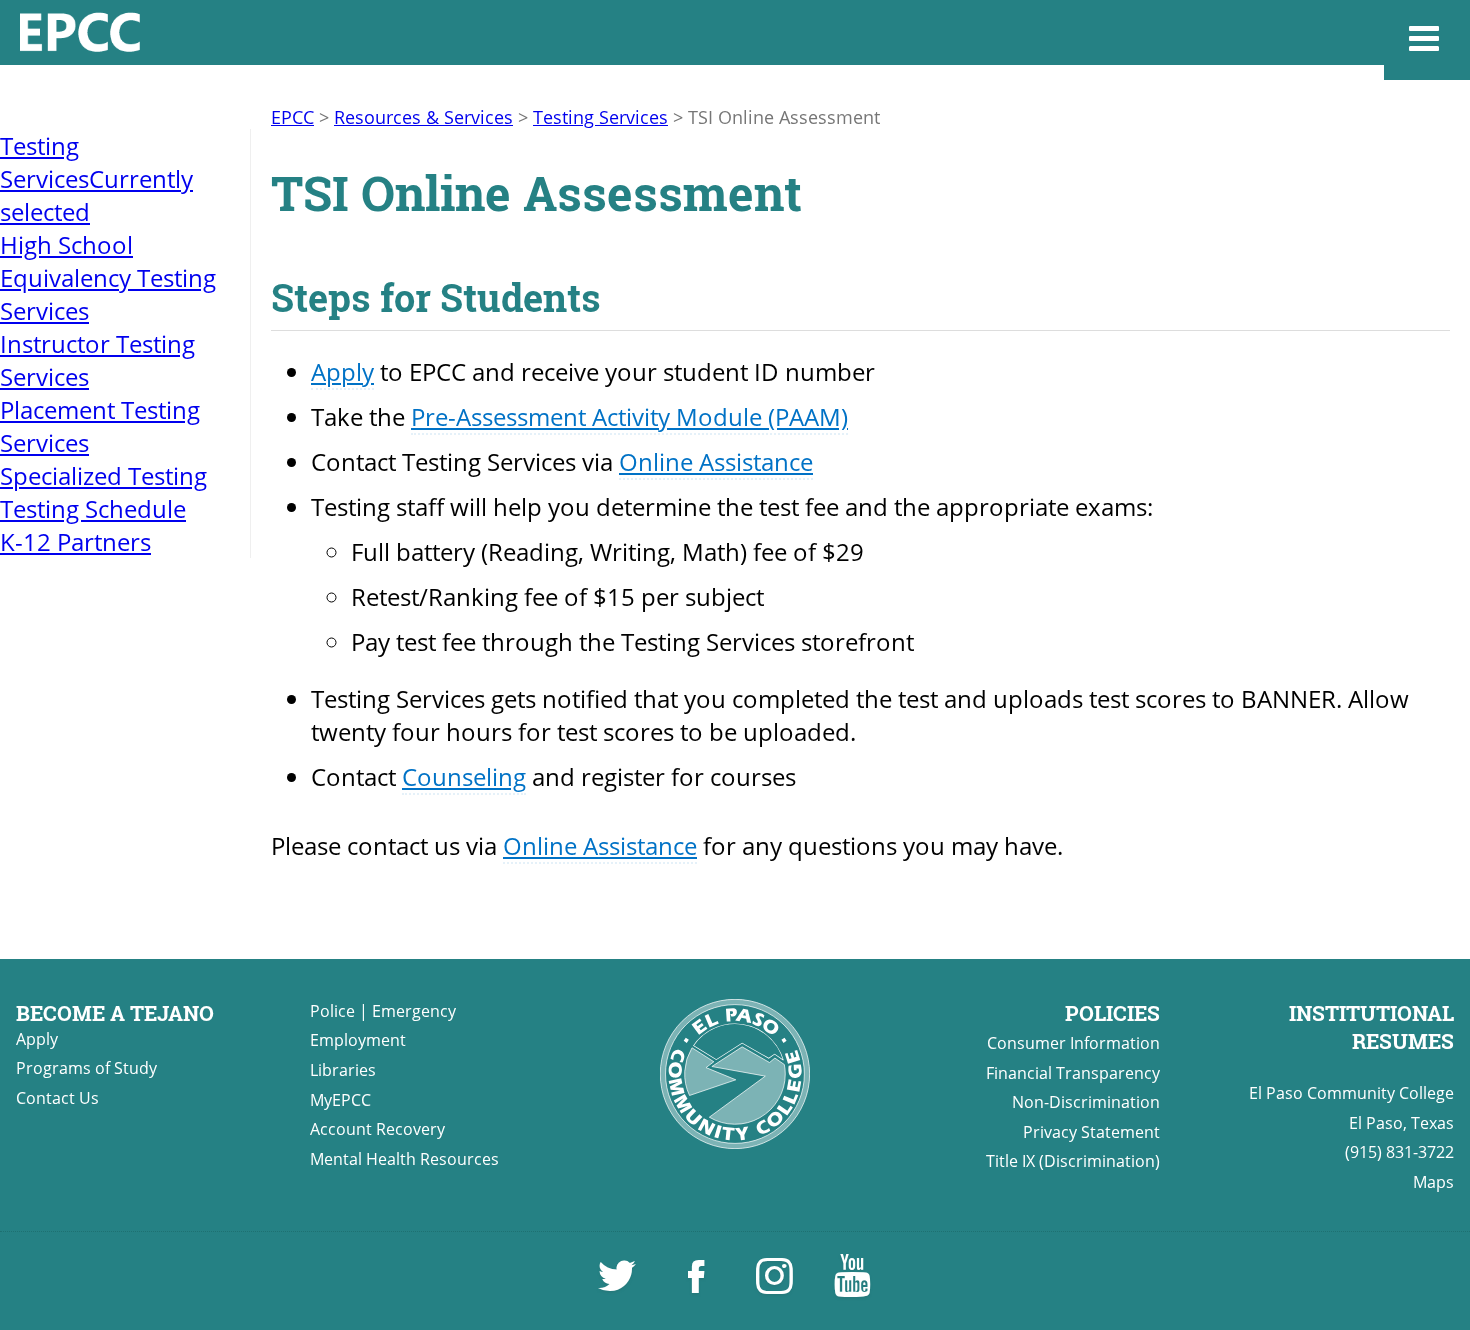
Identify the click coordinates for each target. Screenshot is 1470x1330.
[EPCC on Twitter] (619, 1285)
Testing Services (600, 117)
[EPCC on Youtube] (852, 1285)
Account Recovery (377, 1129)
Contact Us (57, 1098)
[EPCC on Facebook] (698, 1285)
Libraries (343, 1070)
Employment (358, 1040)
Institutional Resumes (1371, 1027)
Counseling (464, 776)
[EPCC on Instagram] (776, 1285)
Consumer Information (1073, 1043)
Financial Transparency (1073, 1073)
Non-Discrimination (1086, 1102)
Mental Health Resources (404, 1159)
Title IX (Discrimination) (1073, 1161)
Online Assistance (716, 461)
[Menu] (1427, 40)
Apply (342, 371)
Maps (1433, 1182)
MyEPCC (340, 1100)
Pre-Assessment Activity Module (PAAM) (629, 416)
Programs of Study (86, 1068)
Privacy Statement (1091, 1132)
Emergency (414, 1011)
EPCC (292, 117)
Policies (1112, 1013)
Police (332, 1011)
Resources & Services (423, 117)
